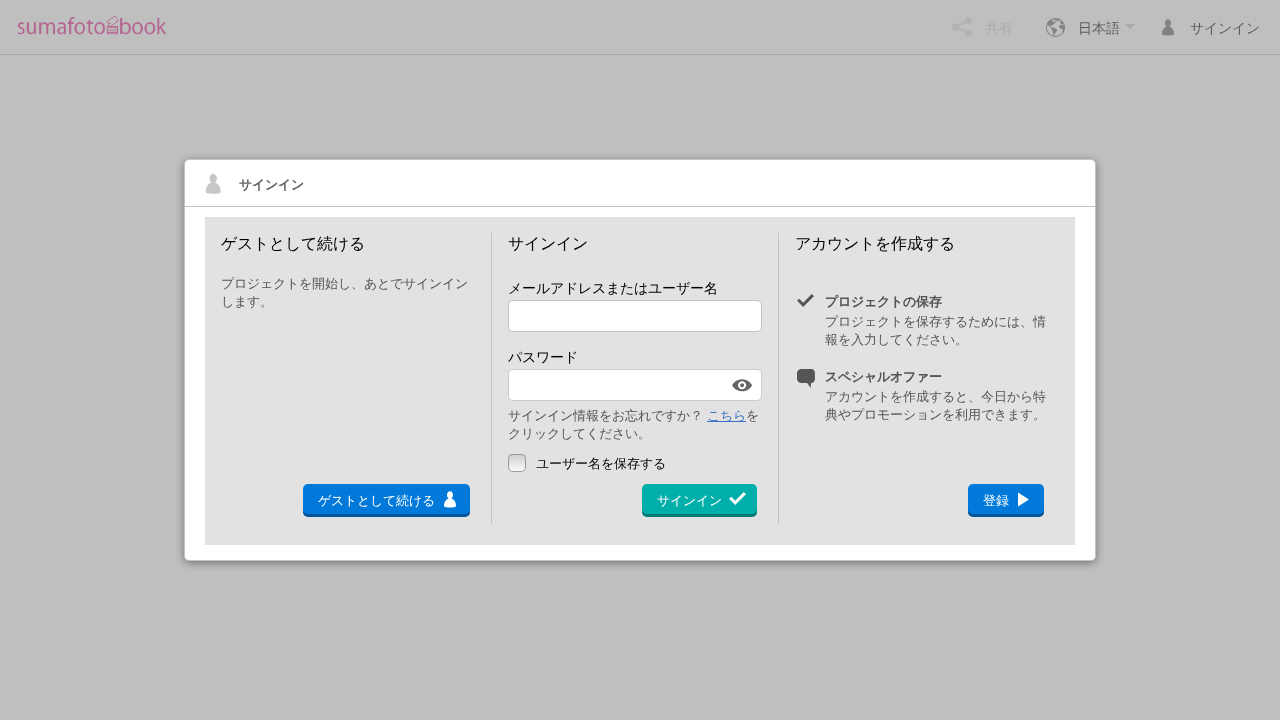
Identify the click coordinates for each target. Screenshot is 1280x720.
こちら (726, 414)
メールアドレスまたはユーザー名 (613, 287)
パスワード (543, 356)
